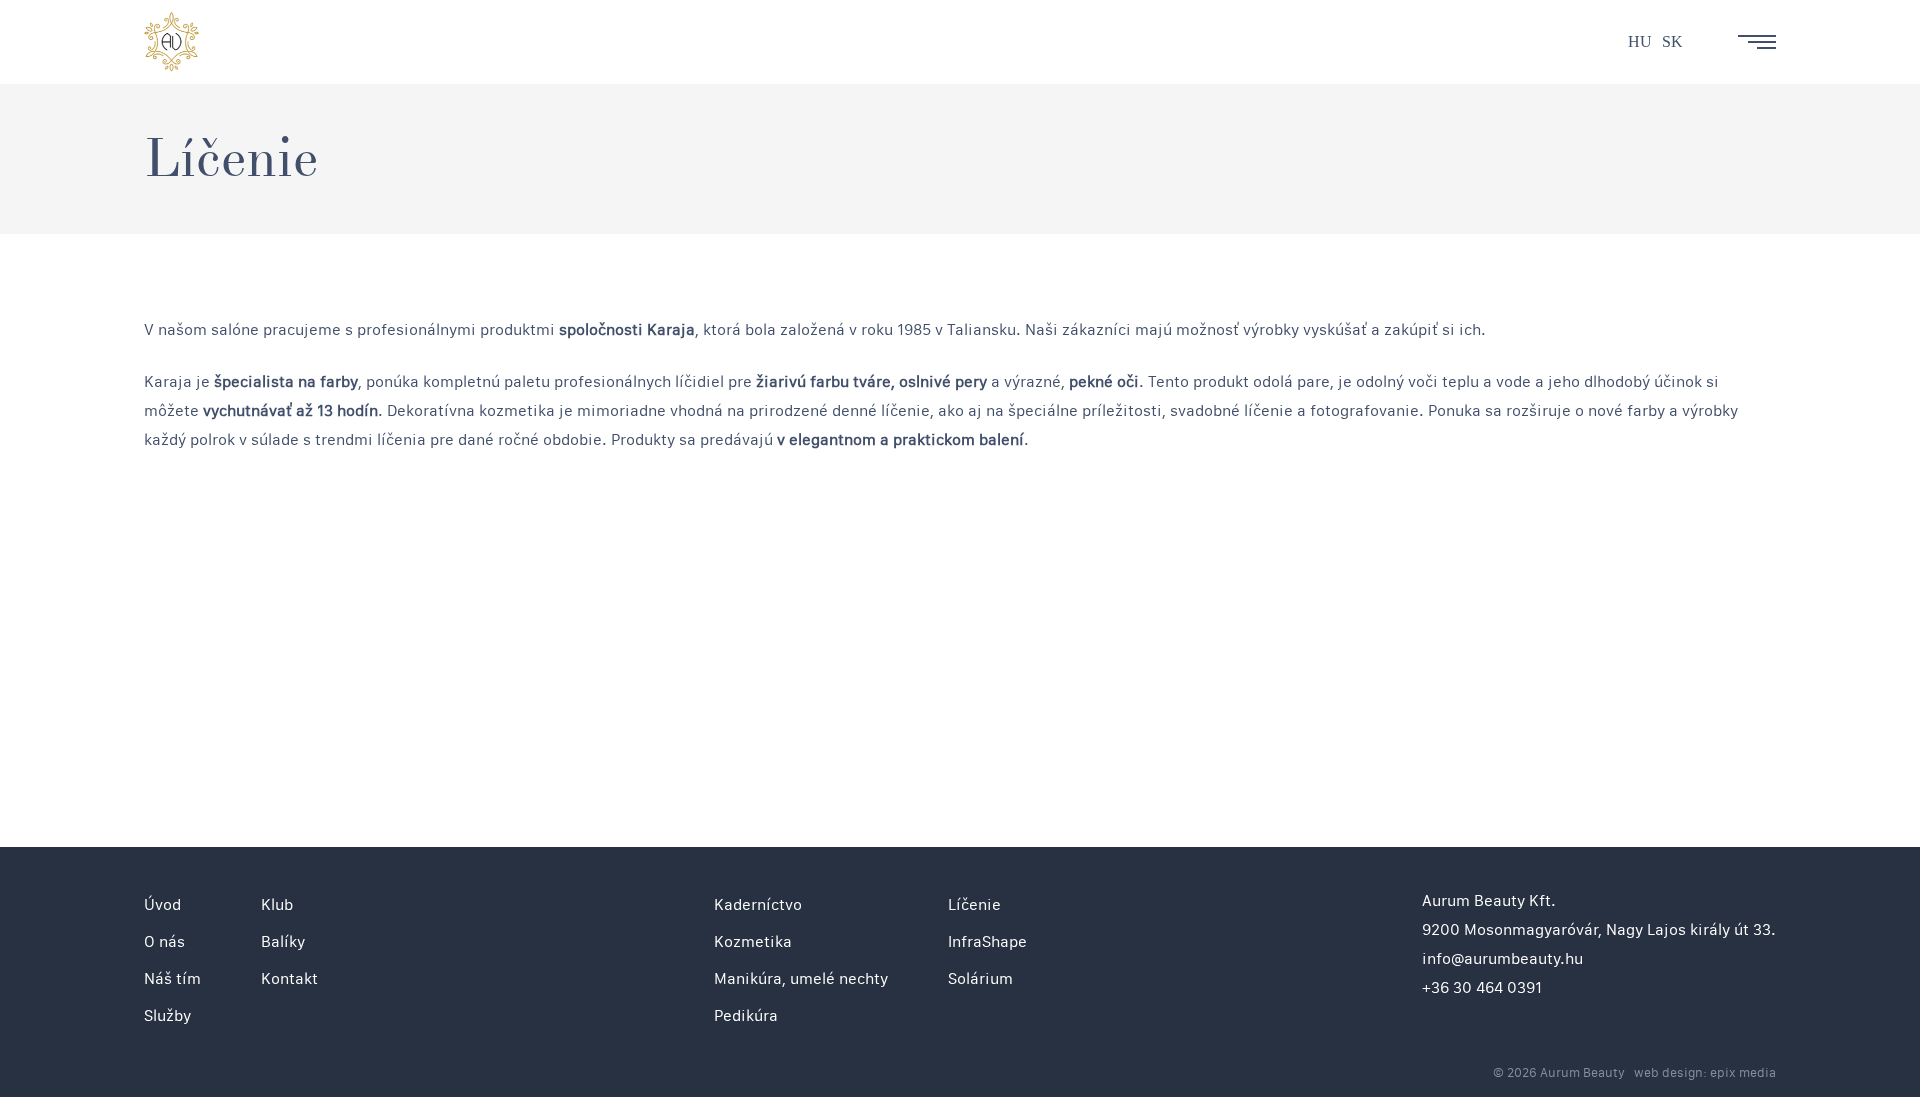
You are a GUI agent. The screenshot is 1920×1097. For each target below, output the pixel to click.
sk (1672, 41)
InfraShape (987, 941)
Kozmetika (753, 941)
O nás (164, 941)
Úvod (162, 904)
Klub (277, 904)
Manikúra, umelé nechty (801, 978)
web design (1668, 1072)
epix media (1743, 1072)
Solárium (980, 978)
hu (1640, 41)
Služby (167, 1015)
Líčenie (974, 904)
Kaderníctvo (758, 904)
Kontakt (289, 978)
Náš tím (172, 978)
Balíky (283, 941)
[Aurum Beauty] (171, 42)
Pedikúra (746, 1015)
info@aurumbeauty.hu (1502, 958)
